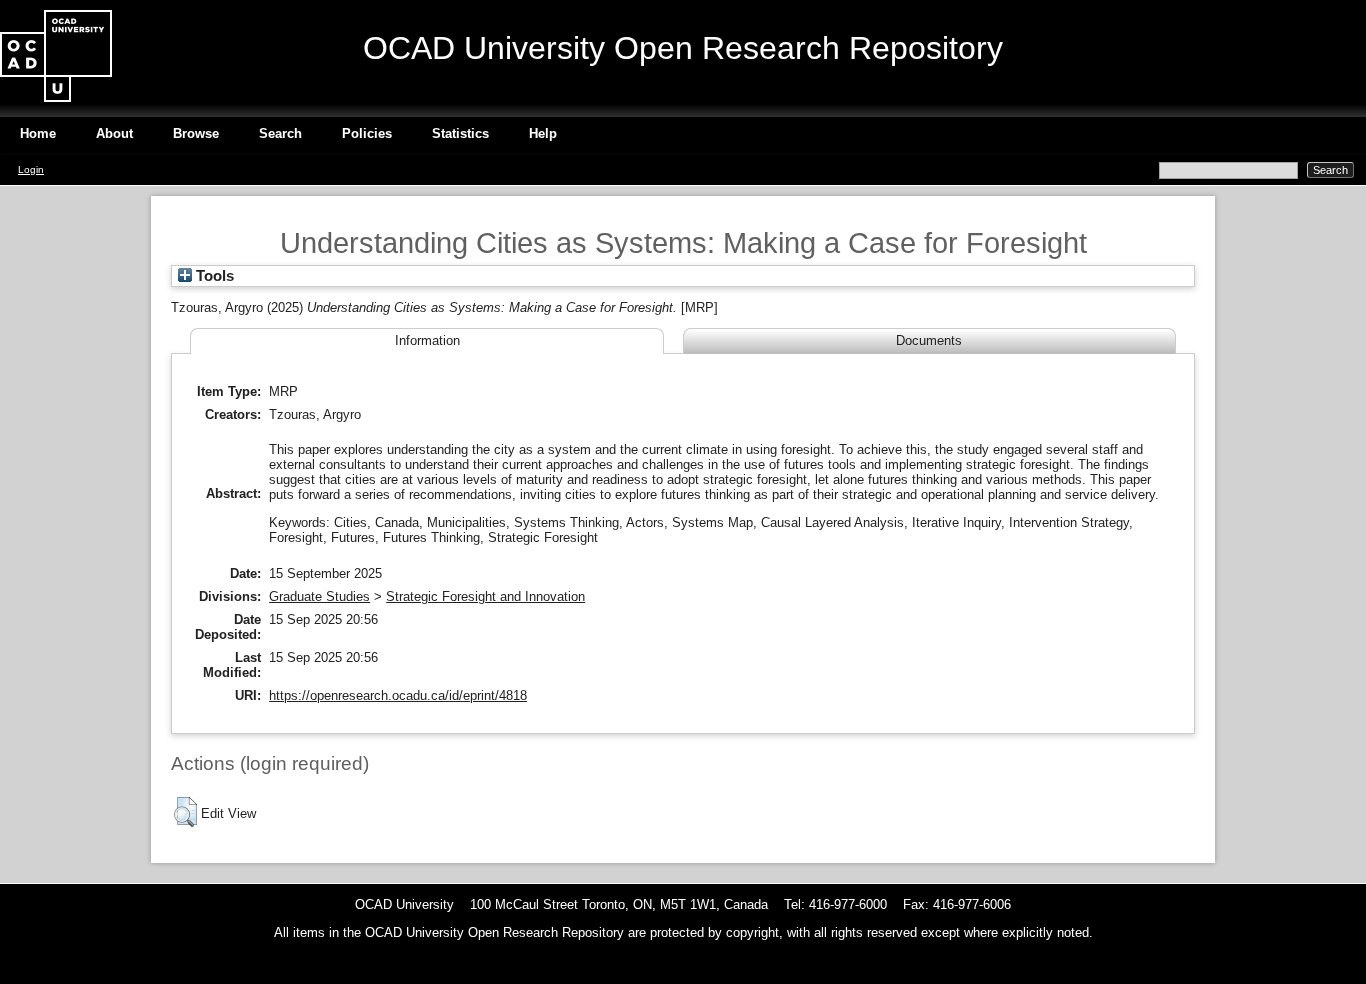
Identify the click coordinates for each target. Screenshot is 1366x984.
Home (38, 133)
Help (543, 133)
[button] (185, 812)
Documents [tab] (929, 340)
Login (31, 169)
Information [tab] (427, 340)
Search (280, 133)
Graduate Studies (319, 596)
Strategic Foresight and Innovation (485, 596)
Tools (213, 276)
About (114, 133)
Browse (196, 133)
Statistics (460, 133)
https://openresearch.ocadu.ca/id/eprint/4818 (398, 695)
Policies (367, 133)
